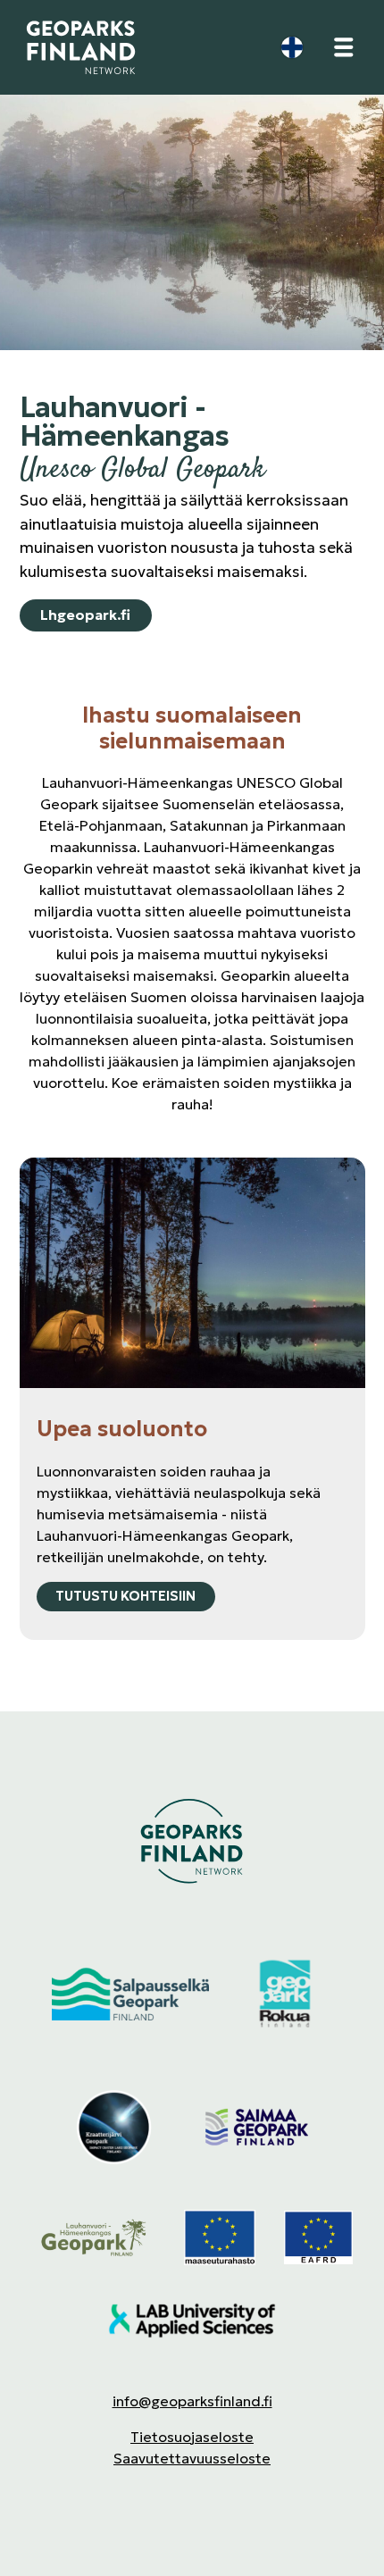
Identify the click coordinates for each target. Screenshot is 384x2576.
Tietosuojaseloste (192, 2437)
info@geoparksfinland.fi (192, 2401)
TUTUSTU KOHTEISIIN (125, 1596)
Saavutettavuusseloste (192, 2458)
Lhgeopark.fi (85, 615)
